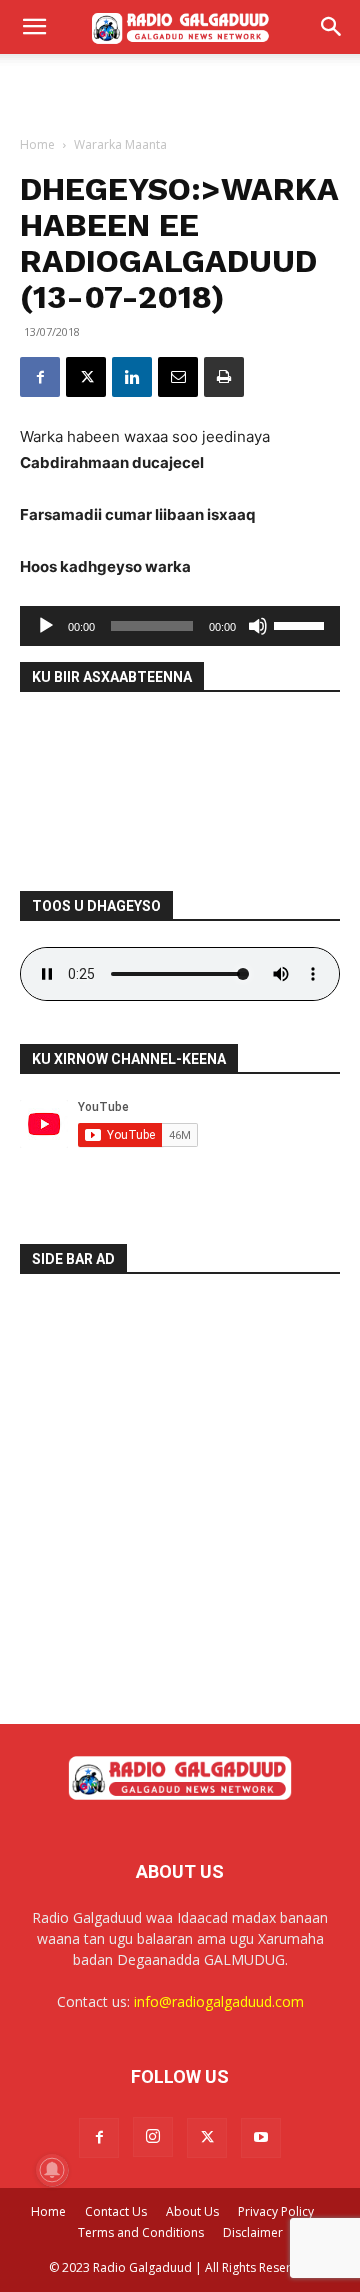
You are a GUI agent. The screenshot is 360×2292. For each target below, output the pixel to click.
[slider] (302, 624)
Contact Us (116, 2211)
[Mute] (258, 626)
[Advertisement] (180, 89)
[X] (86, 377)
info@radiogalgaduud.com (219, 2001)
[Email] (178, 377)
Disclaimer (253, 2232)
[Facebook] (40, 377)
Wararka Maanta (120, 144)
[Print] (224, 377)
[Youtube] (261, 2138)
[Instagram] (153, 2137)
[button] (34, 27)
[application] (180, 626)
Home (37, 144)
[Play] (46, 626)
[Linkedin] (132, 377)
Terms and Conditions (141, 2232)
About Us (192, 2211)
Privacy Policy (276, 2211)
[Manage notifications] (52, 2170)
